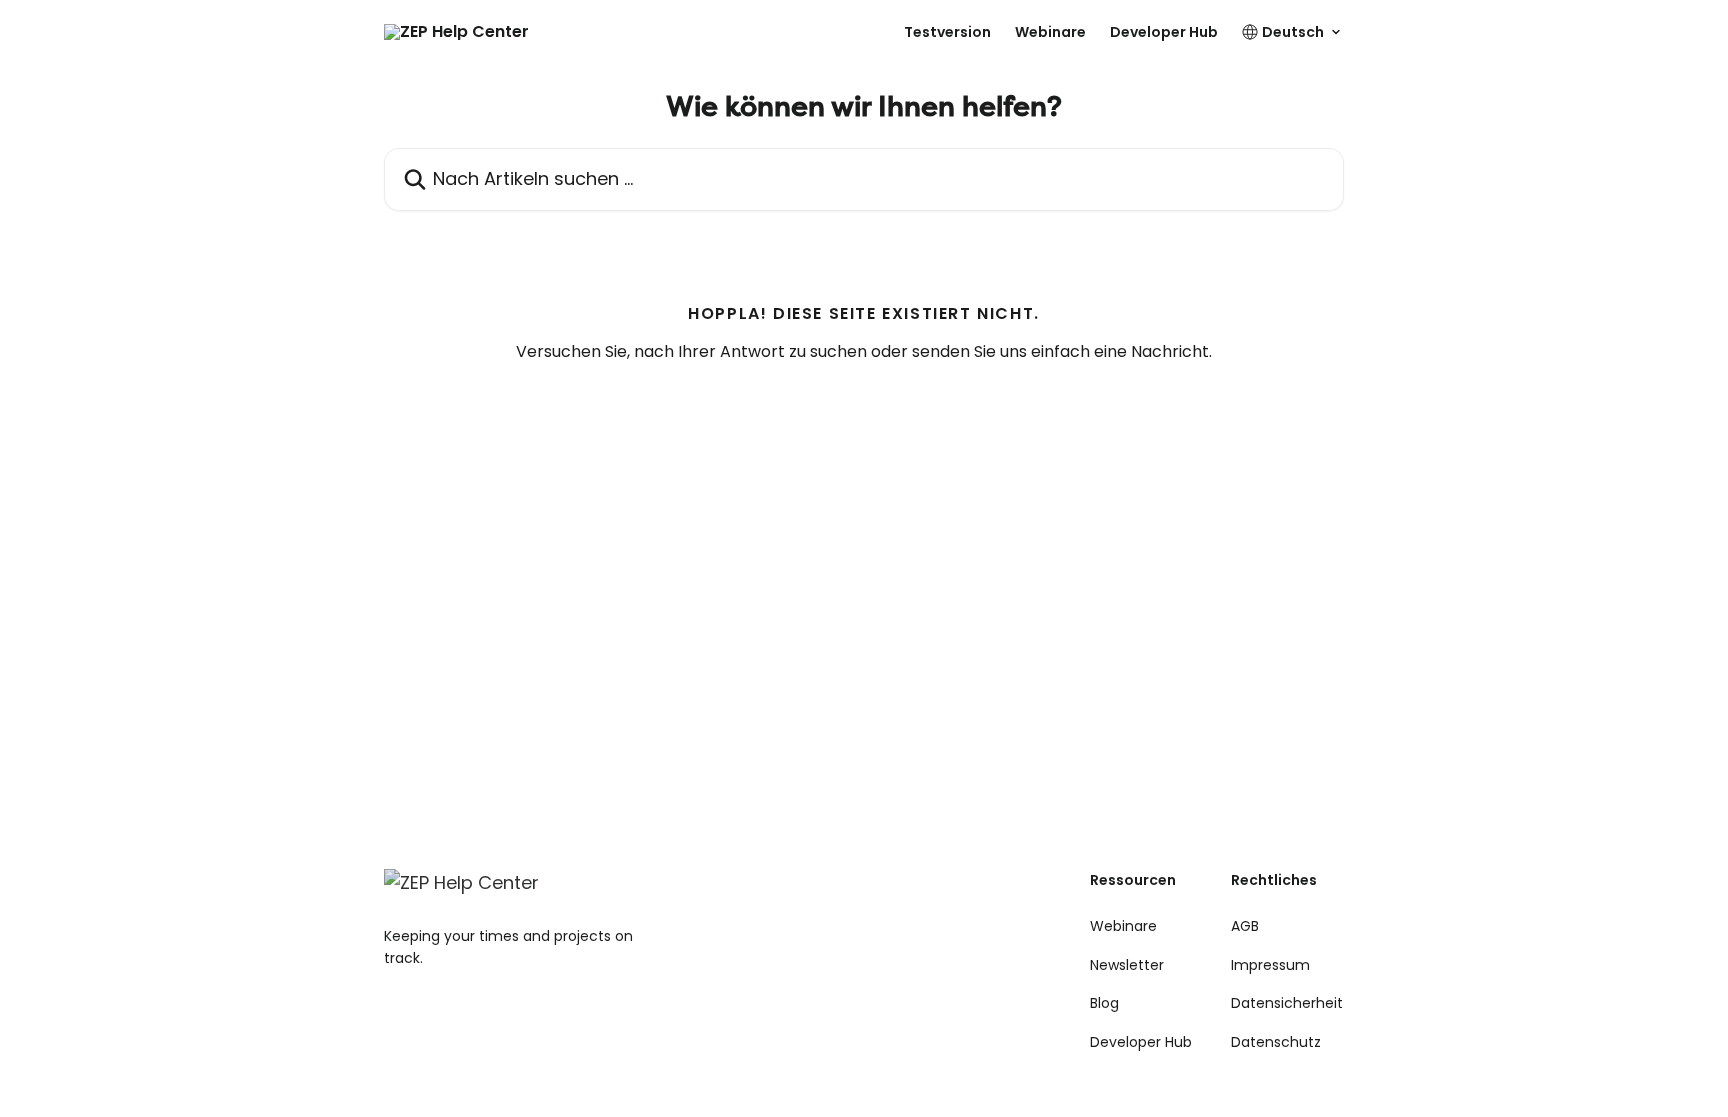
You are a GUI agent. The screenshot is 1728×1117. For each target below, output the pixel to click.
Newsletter (1127, 965)
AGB (1245, 926)
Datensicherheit (1287, 1003)
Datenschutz (1276, 1042)
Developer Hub (1164, 32)
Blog (1104, 1003)
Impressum (1270, 965)
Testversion (947, 32)
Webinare (1050, 32)
